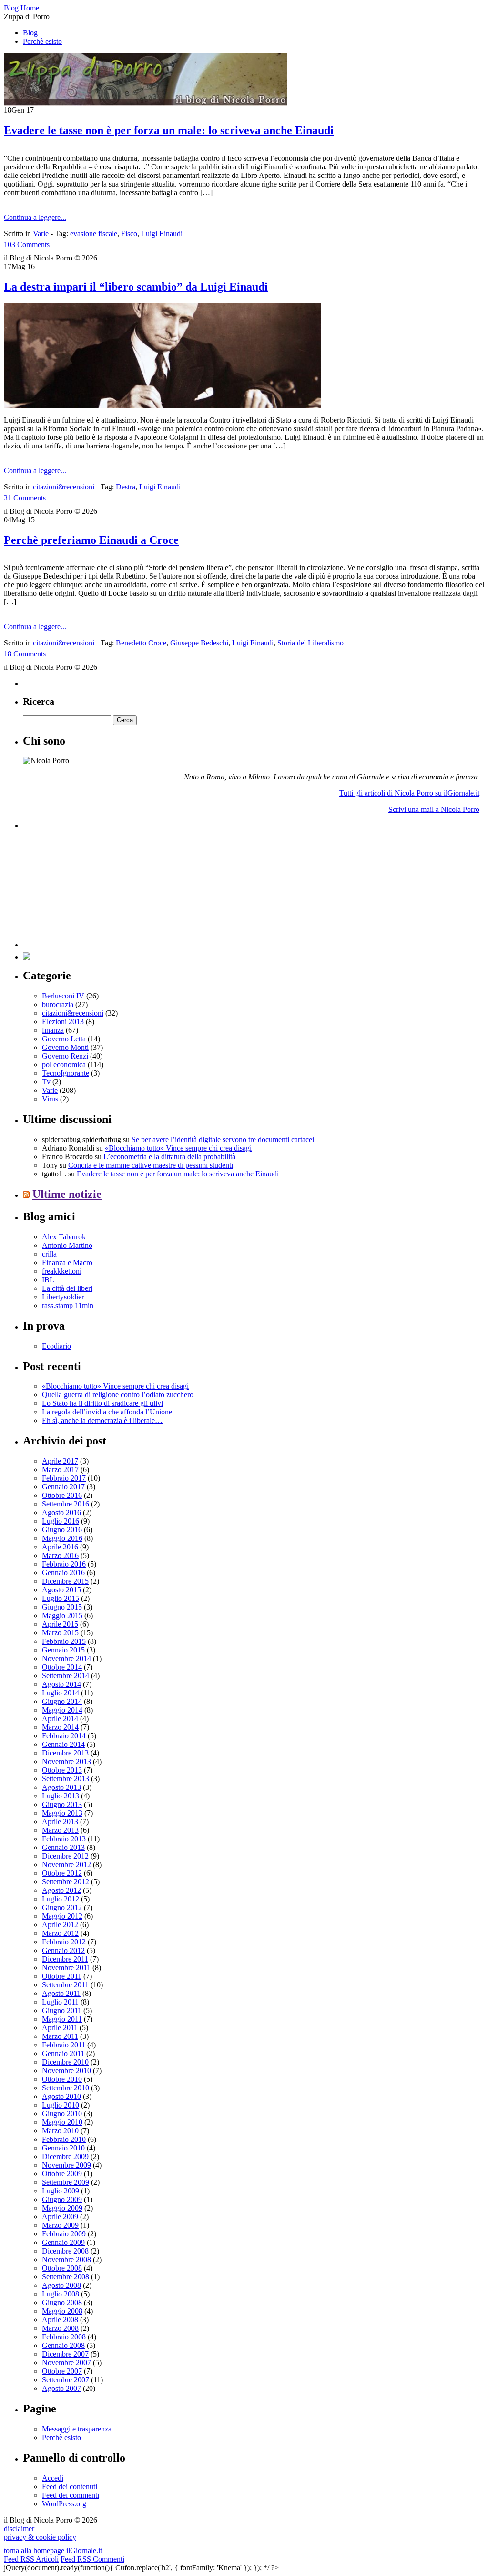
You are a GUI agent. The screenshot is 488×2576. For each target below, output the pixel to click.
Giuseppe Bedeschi (199, 643)
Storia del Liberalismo (310, 643)
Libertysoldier (63, 1297)
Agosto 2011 (61, 1993)
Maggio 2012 (62, 1916)
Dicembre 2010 (65, 2062)
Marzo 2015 (60, 1633)
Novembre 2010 (66, 2071)
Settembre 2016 (66, 1504)
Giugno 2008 (62, 2302)
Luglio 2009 (61, 2191)
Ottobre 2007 (62, 2371)
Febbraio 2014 (64, 1736)
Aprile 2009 (60, 2217)
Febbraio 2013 (64, 1839)
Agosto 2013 (61, 1787)
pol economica (64, 1065)
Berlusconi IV (63, 996)
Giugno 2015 (62, 1607)
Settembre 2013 (66, 1779)
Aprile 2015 (60, 1624)
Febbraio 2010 (64, 2139)
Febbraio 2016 (64, 1564)
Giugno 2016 (62, 1530)
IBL (48, 1280)
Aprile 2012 (60, 1925)
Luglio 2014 (61, 1693)
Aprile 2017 (60, 1461)
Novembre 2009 (66, 2165)
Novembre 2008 (66, 2259)
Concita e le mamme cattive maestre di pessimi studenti (151, 1165)
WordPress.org (64, 2504)
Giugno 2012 (62, 1907)
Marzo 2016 (60, 1555)
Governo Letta (64, 1039)
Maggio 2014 (62, 1710)
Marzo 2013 (60, 1830)
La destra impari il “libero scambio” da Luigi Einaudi (136, 287)
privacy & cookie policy (40, 2537)
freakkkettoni (62, 1271)
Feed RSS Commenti (92, 2559)
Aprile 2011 (60, 2028)
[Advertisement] (94, 888)
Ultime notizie (67, 1194)
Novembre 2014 (66, 1658)
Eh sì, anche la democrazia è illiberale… (102, 1420)
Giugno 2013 (62, 1804)
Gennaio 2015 (63, 1650)
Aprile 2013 (60, 1822)
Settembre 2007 (66, 2380)
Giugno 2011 (62, 2010)
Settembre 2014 (66, 1676)
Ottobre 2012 (62, 1873)
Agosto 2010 (61, 2096)
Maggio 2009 (62, 2208)
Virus (50, 1099)
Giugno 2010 (62, 2114)
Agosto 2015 (61, 1590)
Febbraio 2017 (64, 1478)
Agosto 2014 (61, 1684)
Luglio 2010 (61, 2105)
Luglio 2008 (61, 2294)
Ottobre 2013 (62, 1770)
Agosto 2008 (61, 2285)
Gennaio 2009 (63, 2242)
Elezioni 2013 (63, 1022)
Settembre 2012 (66, 1882)
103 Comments (27, 244)
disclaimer (19, 2529)
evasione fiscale (94, 234)
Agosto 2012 (61, 1890)
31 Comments (25, 498)
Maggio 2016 (62, 1538)
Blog (30, 33)
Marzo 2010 (60, 2131)
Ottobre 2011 (62, 1976)
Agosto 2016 (61, 1512)
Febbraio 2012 (64, 1942)
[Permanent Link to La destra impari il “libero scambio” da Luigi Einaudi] (162, 406)
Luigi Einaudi (162, 234)
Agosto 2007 (61, 2388)
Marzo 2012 (60, 1933)
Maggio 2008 (62, 2311)
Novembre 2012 (66, 1864)
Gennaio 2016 (63, 1573)
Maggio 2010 (62, 2122)
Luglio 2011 (60, 2002)
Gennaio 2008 (63, 2345)
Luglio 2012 (61, 1899)
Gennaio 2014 (63, 1744)
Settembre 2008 (66, 2277)
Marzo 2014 (60, 1727)
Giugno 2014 (62, 1701)
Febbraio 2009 (64, 2234)
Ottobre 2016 (62, 1495)
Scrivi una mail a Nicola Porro (434, 809)
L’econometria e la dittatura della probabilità (169, 1157)
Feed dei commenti (71, 2495)
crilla (49, 1254)
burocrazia (58, 1004)
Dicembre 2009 (65, 2156)
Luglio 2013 (61, 1796)
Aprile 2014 (60, 1719)
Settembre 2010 (66, 2088)
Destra (126, 487)
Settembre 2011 (65, 1985)
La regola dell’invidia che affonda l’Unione (107, 1412)
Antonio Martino (67, 1245)
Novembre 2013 (66, 1761)
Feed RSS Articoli (31, 2559)
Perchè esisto (42, 41)
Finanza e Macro (67, 1262)
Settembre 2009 (66, 2182)
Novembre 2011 (66, 1968)
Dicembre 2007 (65, 2354)
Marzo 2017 (60, 1470)
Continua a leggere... (35, 217)
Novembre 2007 (66, 2363)
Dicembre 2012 (65, 1856)
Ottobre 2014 (62, 1667)
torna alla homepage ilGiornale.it (53, 2550)
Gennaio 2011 (63, 2053)
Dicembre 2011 (65, 1959)
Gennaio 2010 (63, 2148)
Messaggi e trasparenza (77, 2429)
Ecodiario (56, 1346)
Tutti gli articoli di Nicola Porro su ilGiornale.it (409, 793)
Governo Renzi (65, 1056)
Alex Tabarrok (64, 1237)
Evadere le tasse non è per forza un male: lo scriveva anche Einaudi (169, 130)
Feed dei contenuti (70, 2487)
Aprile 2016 (60, 1547)
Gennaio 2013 (63, 1847)
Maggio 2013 (62, 1813)
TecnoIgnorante (66, 1073)
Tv (46, 1082)
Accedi (53, 2478)
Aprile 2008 (60, 2320)
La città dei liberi (67, 1288)
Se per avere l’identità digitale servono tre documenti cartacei (223, 1139)
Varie (41, 234)
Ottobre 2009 (62, 2174)
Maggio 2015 (62, 1615)
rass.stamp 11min (68, 1305)
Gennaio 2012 (63, 1950)
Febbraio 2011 (64, 2045)
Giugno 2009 (62, 2199)
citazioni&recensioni (64, 487)
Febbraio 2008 (64, 2337)
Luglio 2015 (61, 1598)
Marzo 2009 (60, 2225)
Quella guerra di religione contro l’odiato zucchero (118, 1395)
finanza (53, 1030)
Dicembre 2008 (65, 2251)
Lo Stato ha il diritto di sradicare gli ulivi (102, 1403)
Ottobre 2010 (62, 2079)
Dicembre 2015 (65, 1581)
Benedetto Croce (141, 643)
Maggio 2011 (62, 2019)
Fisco (129, 234)
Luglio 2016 (61, 1521)
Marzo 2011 (60, 2036)
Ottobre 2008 (62, 2268)
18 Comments (25, 654)
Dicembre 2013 (65, 1753)
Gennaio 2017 (63, 1487)
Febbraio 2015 (64, 1641)
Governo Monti (65, 1047)
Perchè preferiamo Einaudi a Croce (91, 540)
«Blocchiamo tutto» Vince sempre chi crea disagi (178, 1148)
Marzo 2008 (60, 2328)
